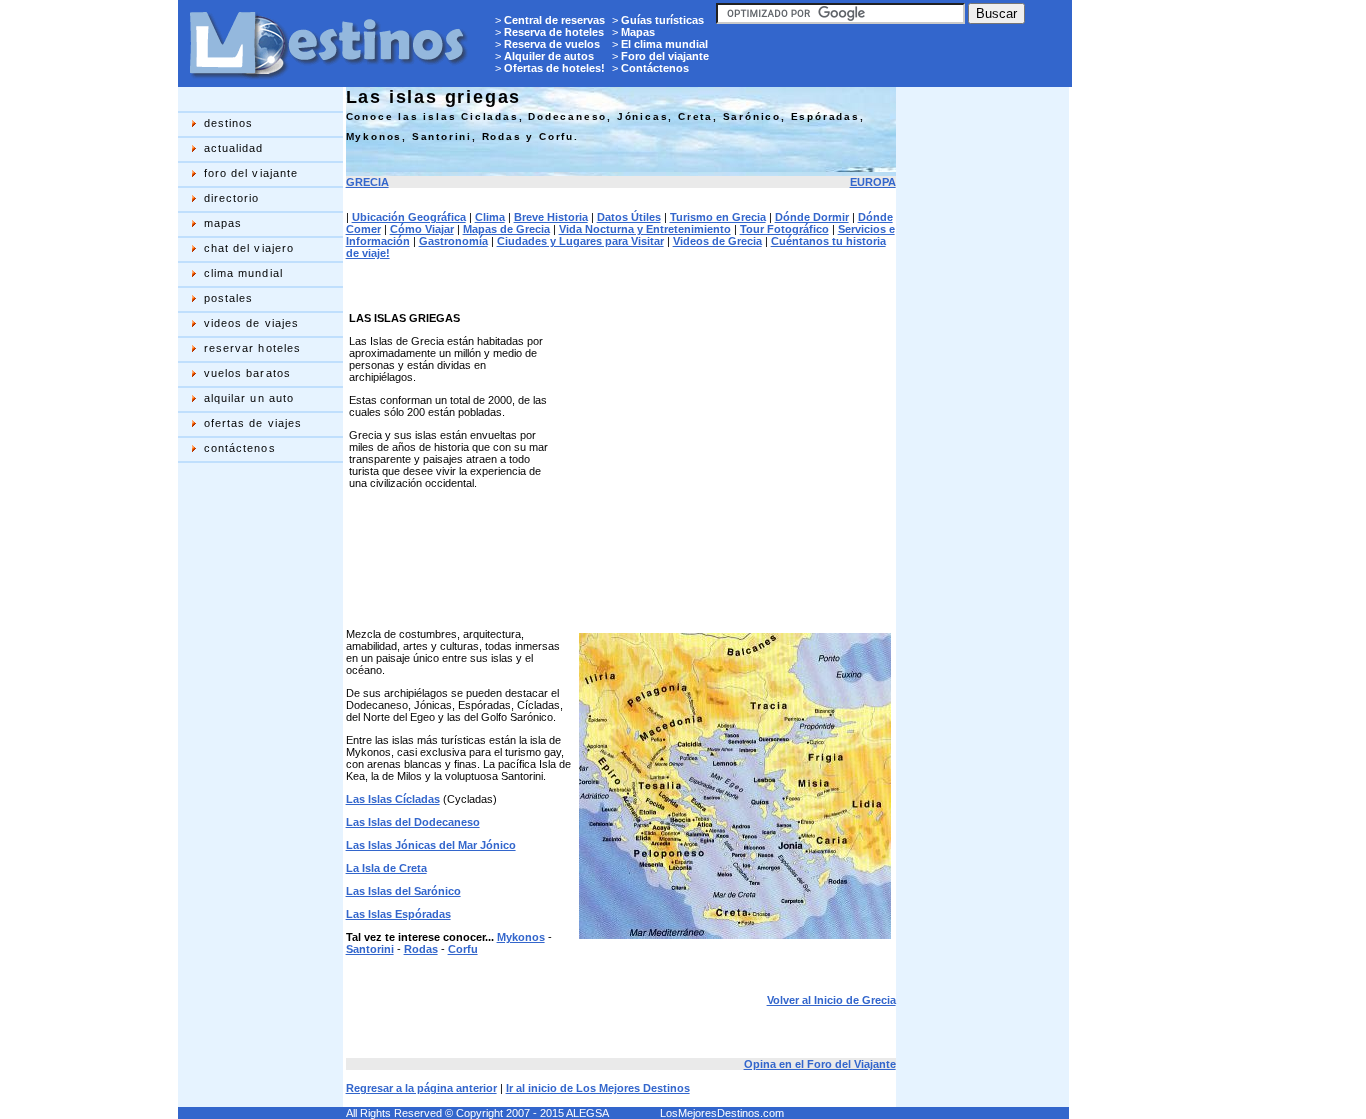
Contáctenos (655, 68)
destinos (229, 123)
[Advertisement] (258, 784)
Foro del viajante (665, 56)
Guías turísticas (662, 20)
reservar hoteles (253, 348)
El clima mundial (664, 44)
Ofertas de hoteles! (554, 68)
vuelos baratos (247, 373)
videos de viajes (252, 323)
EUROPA (873, 182)
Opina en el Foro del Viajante (820, 1064)
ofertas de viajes (253, 423)
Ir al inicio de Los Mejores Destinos (598, 1088)
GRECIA (367, 182)
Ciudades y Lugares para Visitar (580, 241)
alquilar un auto (249, 398)
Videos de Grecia (717, 241)
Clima (490, 217)
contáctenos (240, 448)
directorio (232, 198)
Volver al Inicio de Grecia (831, 1000)
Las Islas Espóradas (398, 914)
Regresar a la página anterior (421, 1088)
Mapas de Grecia (506, 229)
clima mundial (243, 273)
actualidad (234, 148)
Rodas (421, 949)
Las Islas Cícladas (393, 799)
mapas (223, 223)
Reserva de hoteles (554, 32)
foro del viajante (251, 173)
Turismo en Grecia (718, 217)
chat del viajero (249, 248)
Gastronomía (453, 241)
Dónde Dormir (812, 217)
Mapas (638, 32)
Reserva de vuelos (552, 44)
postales (229, 298)
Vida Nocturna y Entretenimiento (645, 229)
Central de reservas (554, 20)
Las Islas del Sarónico (403, 891)
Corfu (463, 949)
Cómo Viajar (422, 229)
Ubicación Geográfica (409, 217)
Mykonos (521, 937)
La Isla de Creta (386, 868)
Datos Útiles (629, 217)
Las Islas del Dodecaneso (413, 822)
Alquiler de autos (549, 56)
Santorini (370, 949)
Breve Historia (551, 217)
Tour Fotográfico (784, 229)
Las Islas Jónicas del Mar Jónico (431, 845)
